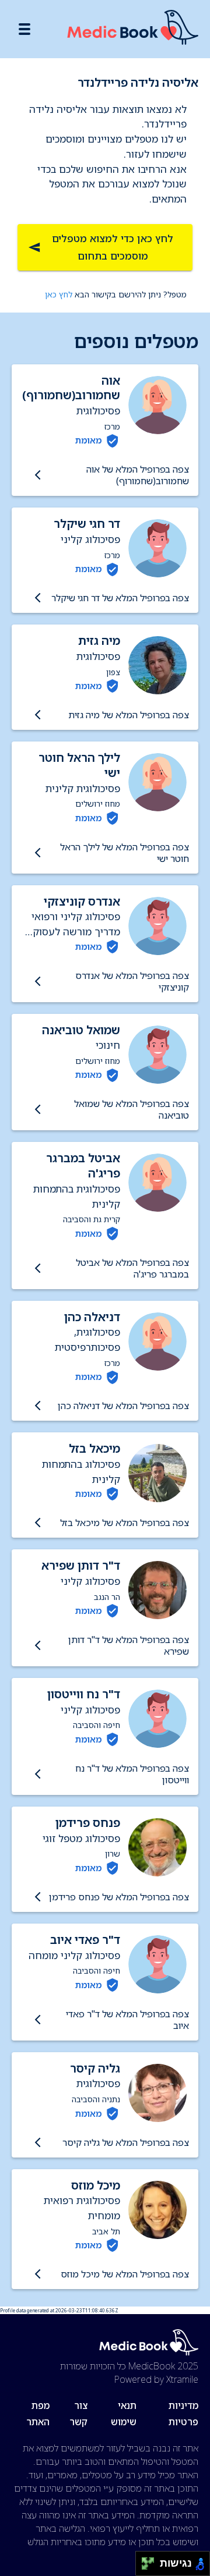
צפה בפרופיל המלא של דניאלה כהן (123, 1406)
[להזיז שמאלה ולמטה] (145, 2567)
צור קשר (78, 2414)
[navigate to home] (133, 29)
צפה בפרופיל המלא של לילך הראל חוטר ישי (125, 853)
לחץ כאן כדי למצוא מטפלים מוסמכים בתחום (113, 247)
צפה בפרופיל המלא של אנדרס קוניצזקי (132, 981)
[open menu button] (24, 29)
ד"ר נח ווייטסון (84, 1694)
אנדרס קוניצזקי (82, 901)
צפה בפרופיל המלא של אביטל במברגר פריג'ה (132, 1268)
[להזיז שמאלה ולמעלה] (145, 2561)
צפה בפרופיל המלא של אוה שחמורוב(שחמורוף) (138, 475)
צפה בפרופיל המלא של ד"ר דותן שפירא (129, 1645)
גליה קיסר (95, 2068)
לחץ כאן (59, 294)
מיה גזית (99, 641)
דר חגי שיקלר (87, 524)
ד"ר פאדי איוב (85, 1940)
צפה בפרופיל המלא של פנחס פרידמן (119, 1897)
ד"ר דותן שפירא (81, 1565)
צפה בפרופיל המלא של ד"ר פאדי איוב (127, 2020)
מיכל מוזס (96, 2185)
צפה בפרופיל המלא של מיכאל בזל (125, 1523)
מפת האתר (38, 2414)
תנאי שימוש (124, 2414)
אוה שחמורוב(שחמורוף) (71, 388)
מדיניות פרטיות (183, 2414)
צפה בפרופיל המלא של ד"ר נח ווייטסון (132, 1774)
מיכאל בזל (94, 1448)
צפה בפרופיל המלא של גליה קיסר (126, 2142)
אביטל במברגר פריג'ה (83, 1165)
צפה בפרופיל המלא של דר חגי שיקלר (120, 598)
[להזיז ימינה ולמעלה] (151, 2561)
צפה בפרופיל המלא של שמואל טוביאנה (132, 1109)
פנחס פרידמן (88, 1823)
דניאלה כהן (92, 1317)
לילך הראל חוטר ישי (79, 765)
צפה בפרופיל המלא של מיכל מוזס (125, 2274)
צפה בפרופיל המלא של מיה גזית (129, 715)
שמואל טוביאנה (81, 1030)
